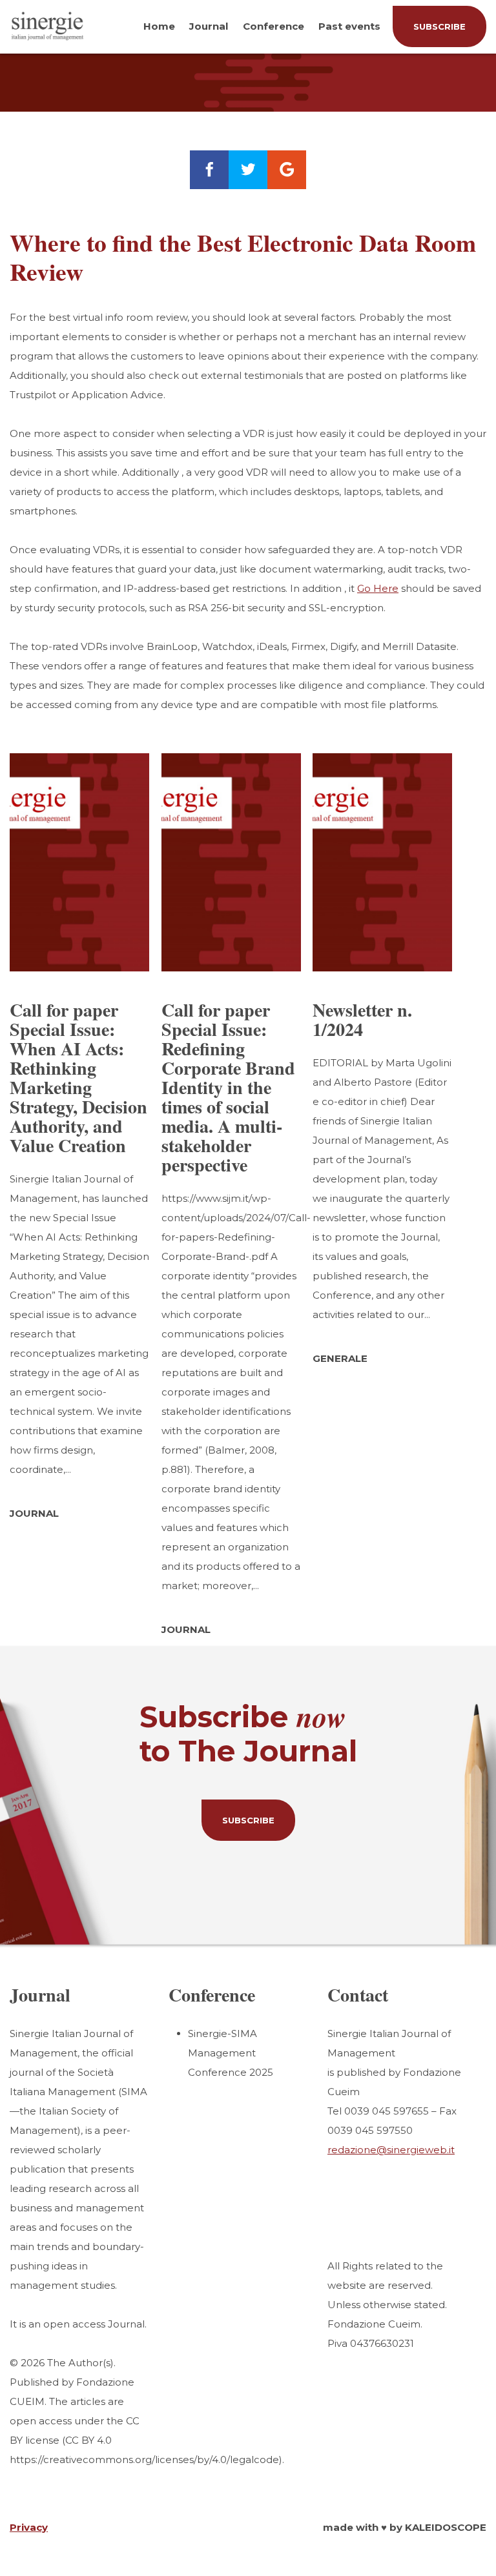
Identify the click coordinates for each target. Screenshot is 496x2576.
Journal (209, 26)
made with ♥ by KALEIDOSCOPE (405, 2527)
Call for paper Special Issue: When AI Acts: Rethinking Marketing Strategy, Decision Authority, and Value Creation (78, 1078)
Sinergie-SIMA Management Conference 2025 (231, 2053)
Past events (349, 26)
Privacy (29, 2527)
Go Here (378, 588)
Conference (274, 26)
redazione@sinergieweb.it (391, 2150)
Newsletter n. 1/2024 (362, 1019)
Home (159, 26)
